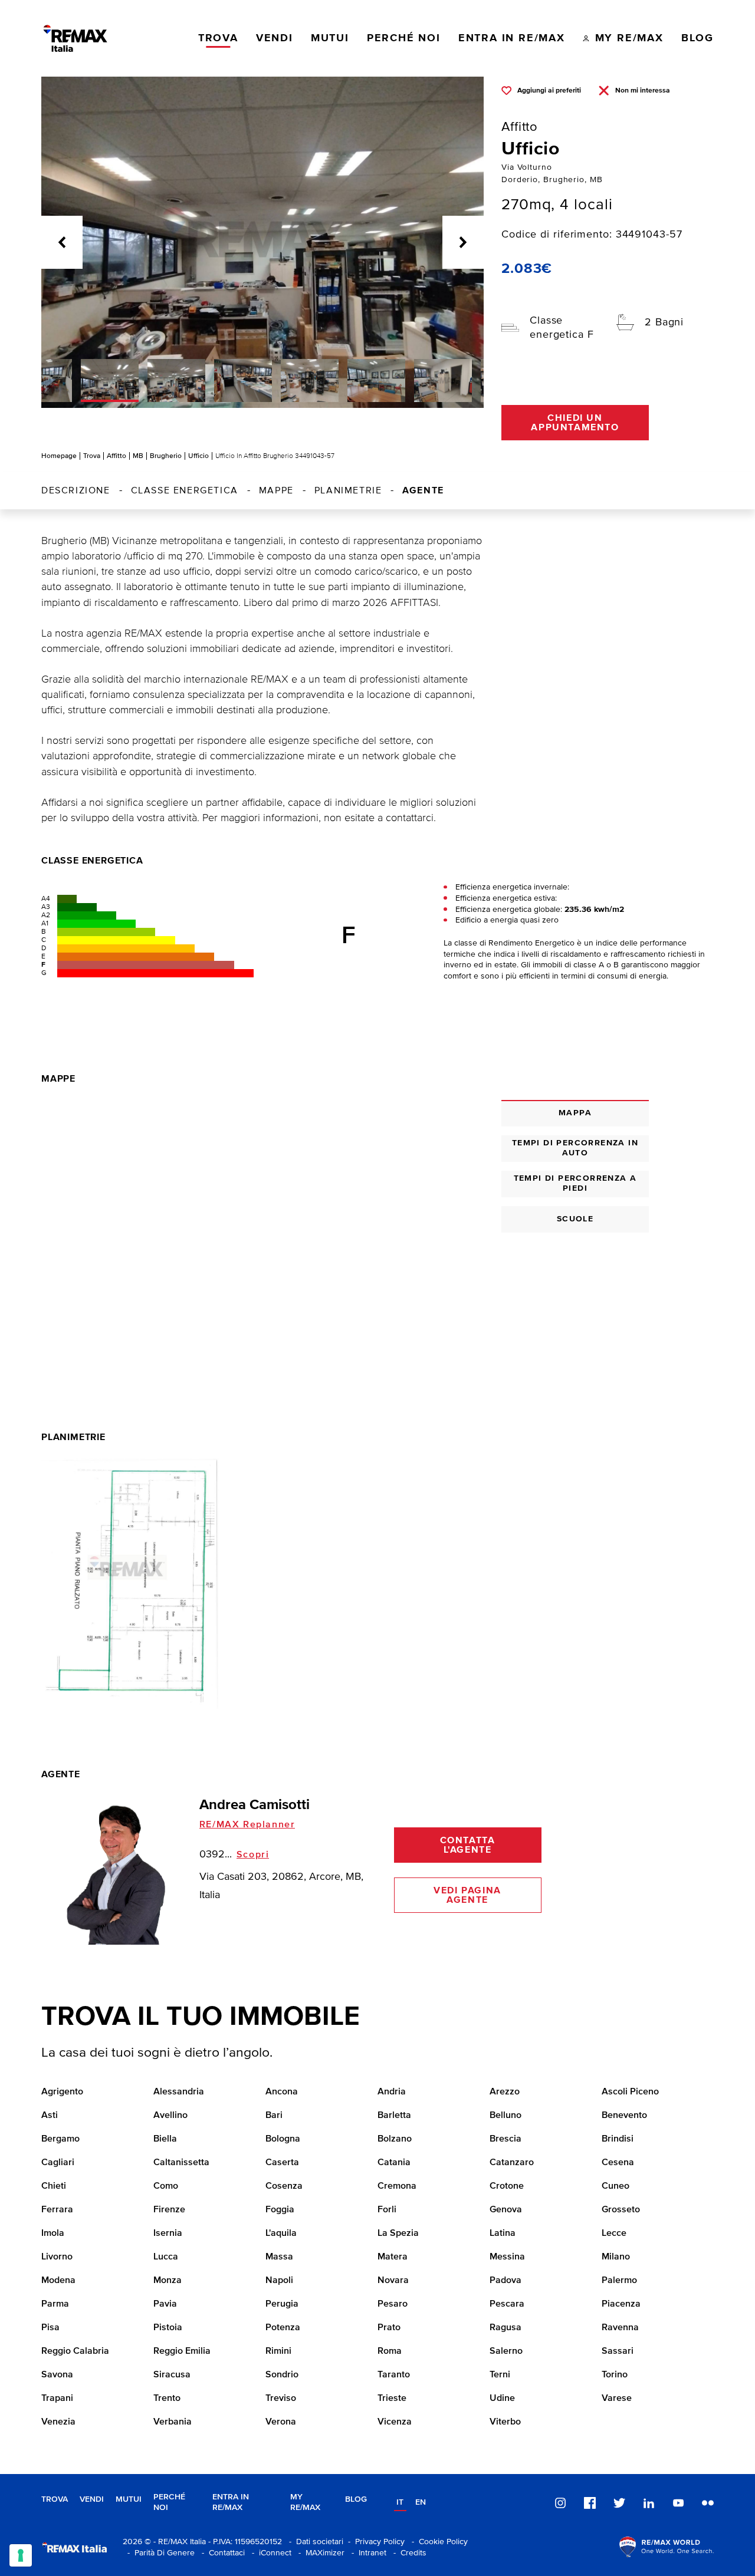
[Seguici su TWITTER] (619, 2503)
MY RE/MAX (305, 2503)
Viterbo (505, 2422)
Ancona (282, 2092)
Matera (393, 2257)
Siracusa (172, 2375)
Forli (387, 2210)
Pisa (50, 2328)
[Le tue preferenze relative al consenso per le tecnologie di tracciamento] (21, 2555)
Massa (279, 2257)
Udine (502, 2399)
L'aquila (281, 2234)
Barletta (394, 2116)
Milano (616, 2257)
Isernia (168, 2234)
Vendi (92, 2499)
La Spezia (398, 2234)
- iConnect (269, 2553)
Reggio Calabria (75, 2351)
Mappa (575, 1113)
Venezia (58, 2422)
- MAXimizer (319, 2553)
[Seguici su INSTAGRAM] (560, 2503)
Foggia (280, 2210)
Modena (58, 2281)
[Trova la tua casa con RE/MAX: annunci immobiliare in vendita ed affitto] (75, 38)
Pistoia (168, 2328)
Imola (53, 2234)
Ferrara (57, 2210)
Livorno (57, 2257)
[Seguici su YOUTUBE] (678, 2503)
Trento (167, 2399)
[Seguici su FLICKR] (708, 2503)
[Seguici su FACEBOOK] (590, 2503)
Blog (356, 2499)
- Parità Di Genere (159, 2553)
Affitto (116, 456)
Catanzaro (512, 2163)
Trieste (392, 2399)
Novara (393, 2281)
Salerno (506, 2351)
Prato (389, 2328)
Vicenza (395, 2422)
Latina (503, 2234)
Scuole (575, 1219)
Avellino (170, 2116)
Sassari (618, 2351)
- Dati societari (314, 2542)
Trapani (57, 2399)
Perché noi (169, 2503)
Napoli (279, 2281)
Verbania (173, 2422)
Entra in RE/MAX (231, 2503)
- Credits (408, 2553)
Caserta (282, 2163)
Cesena (618, 2163)
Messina (507, 2257)
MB (138, 456)
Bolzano (395, 2139)
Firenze (169, 2210)
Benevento (624, 2116)
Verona (281, 2422)
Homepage (59, 456)
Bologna (283, 2139)
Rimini (278, 2351)
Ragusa (505, 2328)
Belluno (505, 2116)
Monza (168, 2281)
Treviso (281, 2399)
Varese (617, 2399)
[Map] (262, 1224)
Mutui (129, 2499)
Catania (394, 2163)
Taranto (394, 2375)
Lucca (166, 2257)
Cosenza (284, 2186)
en (421, 2502)
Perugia (282, 2304)
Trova (92, 456)
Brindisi (618, 2139)
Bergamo (60, 2139)
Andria (392, 2092)
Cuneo (616, 2186)
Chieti (54, 2186)
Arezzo (505, 2092)
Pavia (165, 2304)
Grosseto (621, 2210)
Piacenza (621, 2304)
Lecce (614, 2234)
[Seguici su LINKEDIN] (649, 2503)
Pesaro (393, 2304)
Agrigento (62, 2092)
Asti (50, 2116)
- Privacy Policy (374, 2542)
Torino (615, 2375)
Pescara (507, 2304)
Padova (505, 2281)
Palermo (619, 2281)
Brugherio (166, 456)
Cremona (397, 2186)
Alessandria (179, 2092)
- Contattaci (221, 2553)
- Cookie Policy (437, 2542)
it (400, 2502)
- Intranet (367, 2553)
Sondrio (282, 2375)
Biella (165, 2139)
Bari (274, 2116)
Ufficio (198, 456)
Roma (390, 2351)
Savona (57, 2375)
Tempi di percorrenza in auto (575, 1148)
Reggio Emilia (182, 2351)
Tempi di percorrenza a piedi (575, 1183)
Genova (506, 2210)
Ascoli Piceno (630, 2092)
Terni (500, 2375)
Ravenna (620, 2328)
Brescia (505, 2139)
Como (166, 2186)
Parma (55, 2304)
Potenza (283, 2328)
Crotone (507, 2186)
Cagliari (58, 2163)
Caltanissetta (181, 2163)
